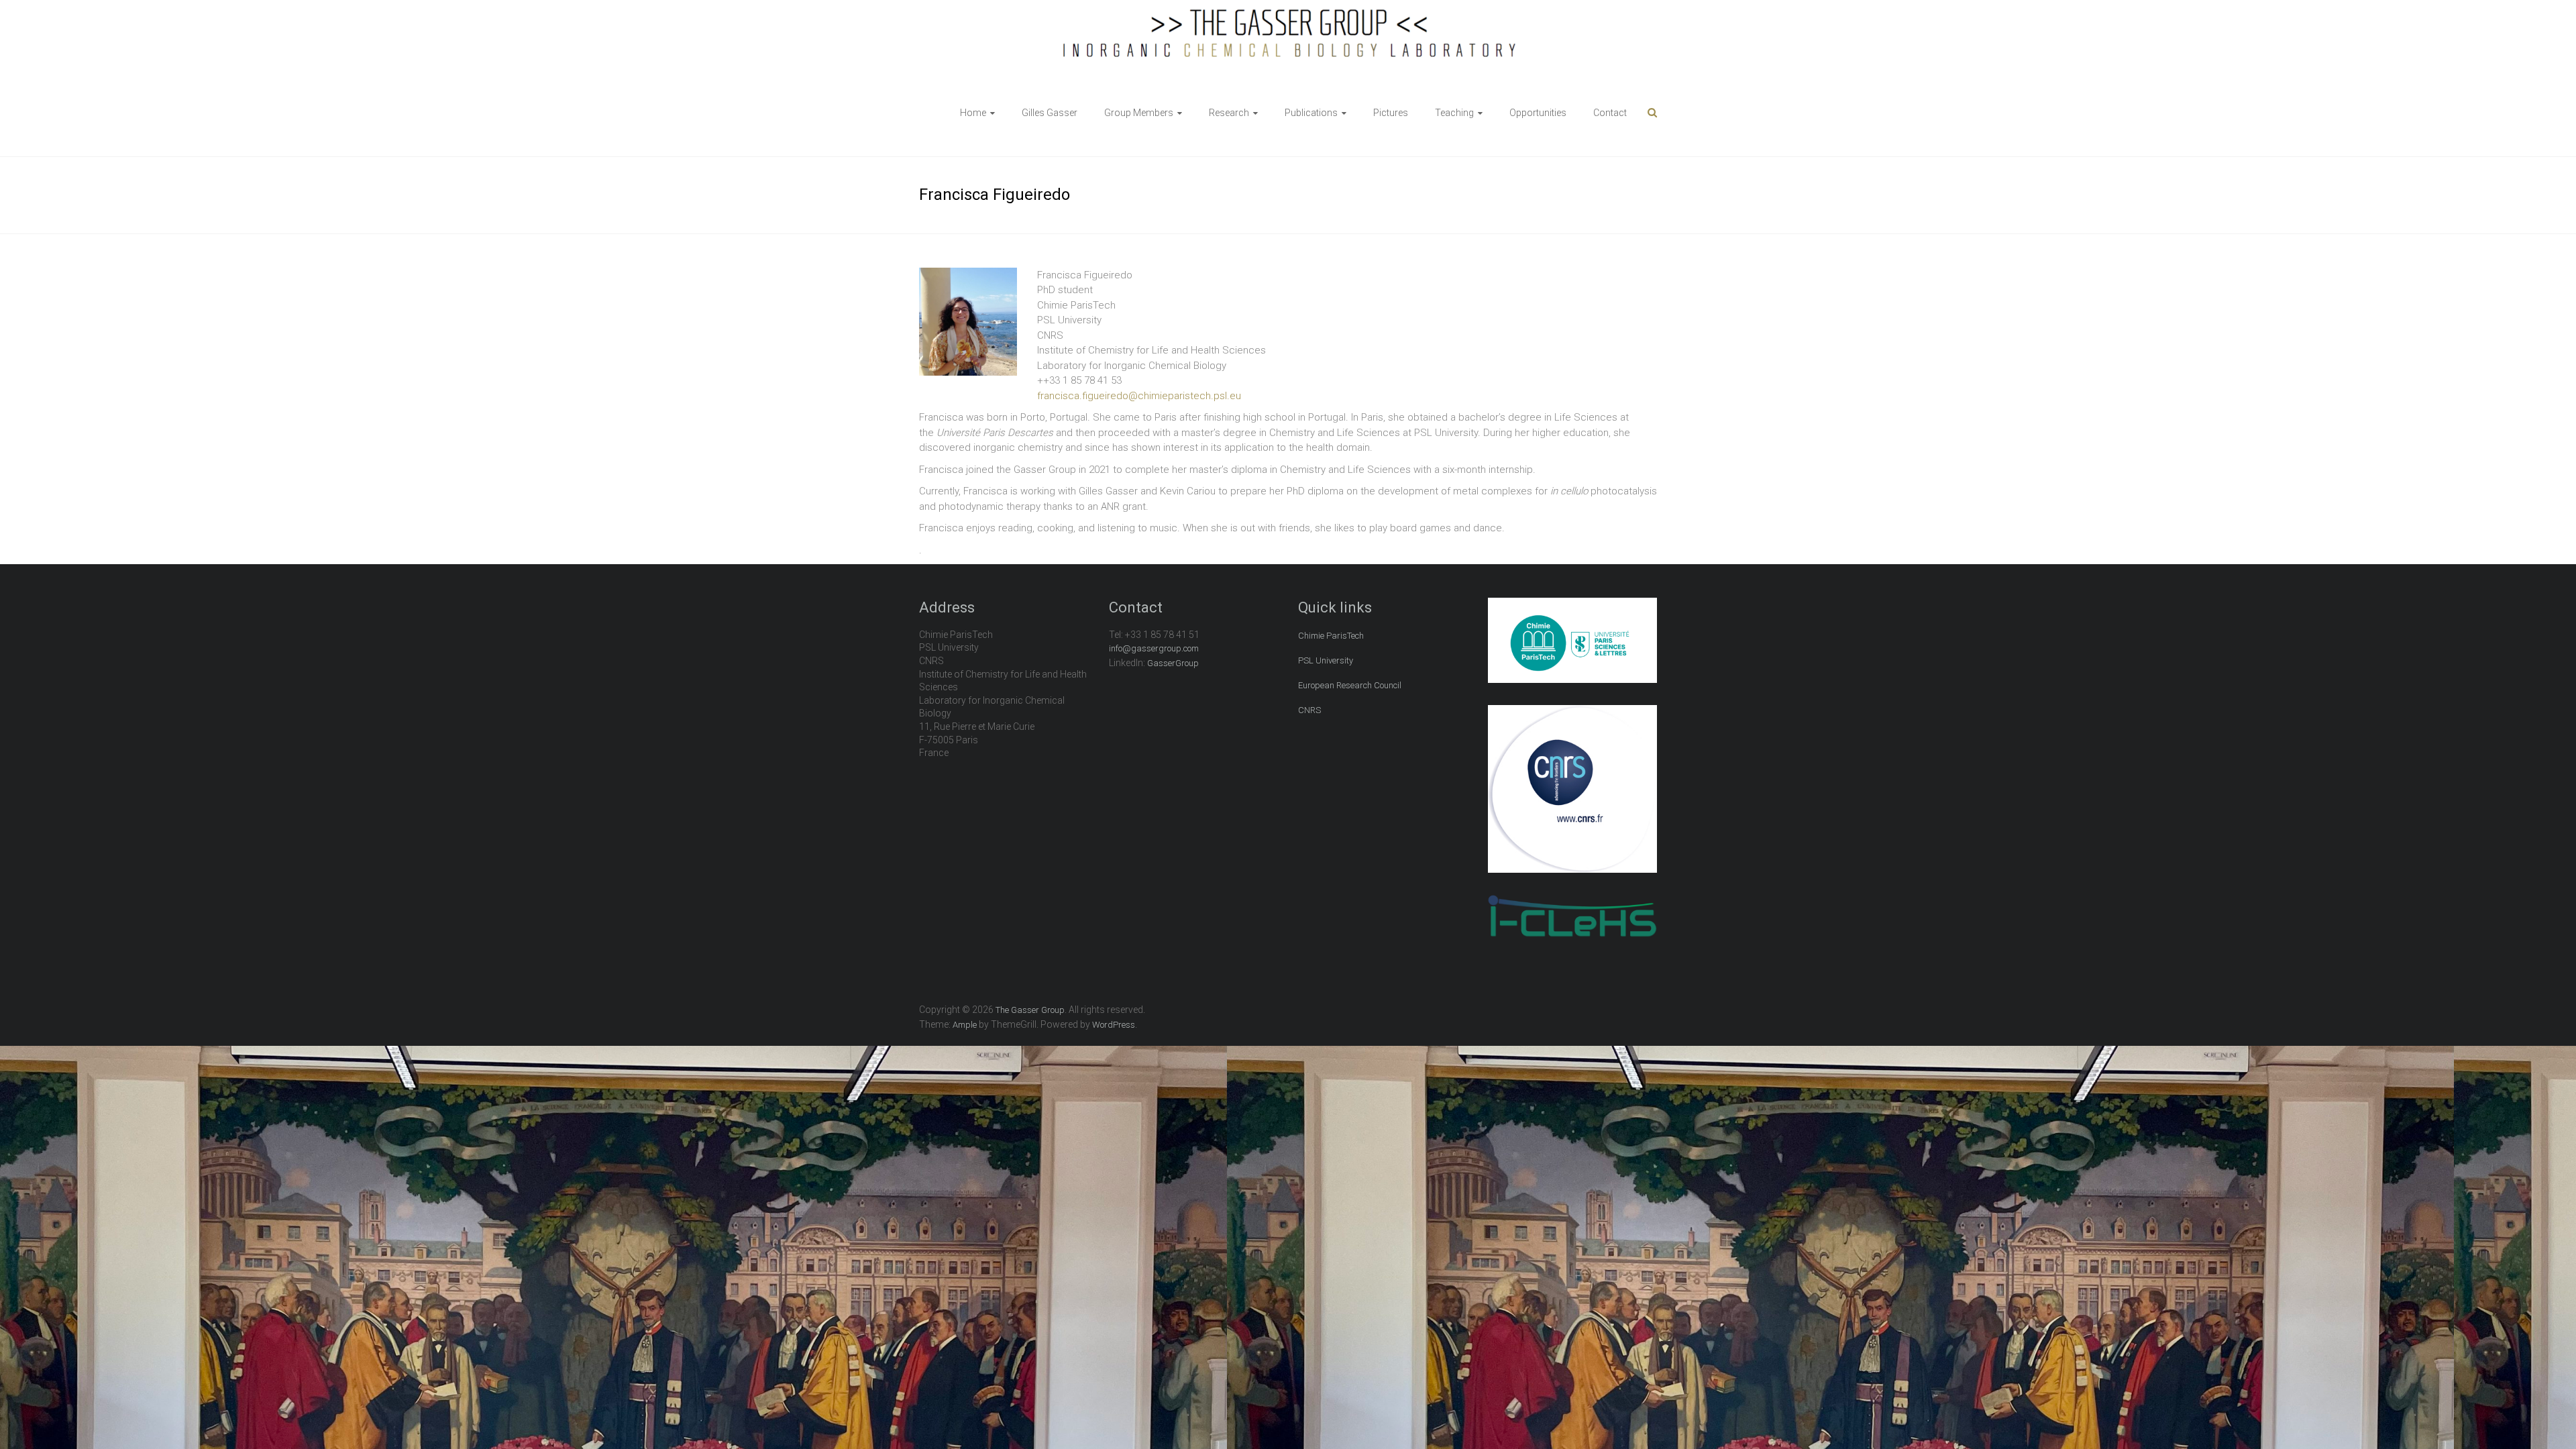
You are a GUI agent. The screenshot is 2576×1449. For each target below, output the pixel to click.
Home (973, 113)
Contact (1610, 113)
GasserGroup (1173, 663)
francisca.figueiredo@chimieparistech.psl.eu (1139, 396)
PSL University (1326, 660)
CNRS (1309, 710)
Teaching (1454, 113)
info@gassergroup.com (1154, 648)
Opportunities (1538, 113)
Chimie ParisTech (1331, 636)
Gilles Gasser (1050, 113)
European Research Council (1350, 685)
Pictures (1391, 113)
